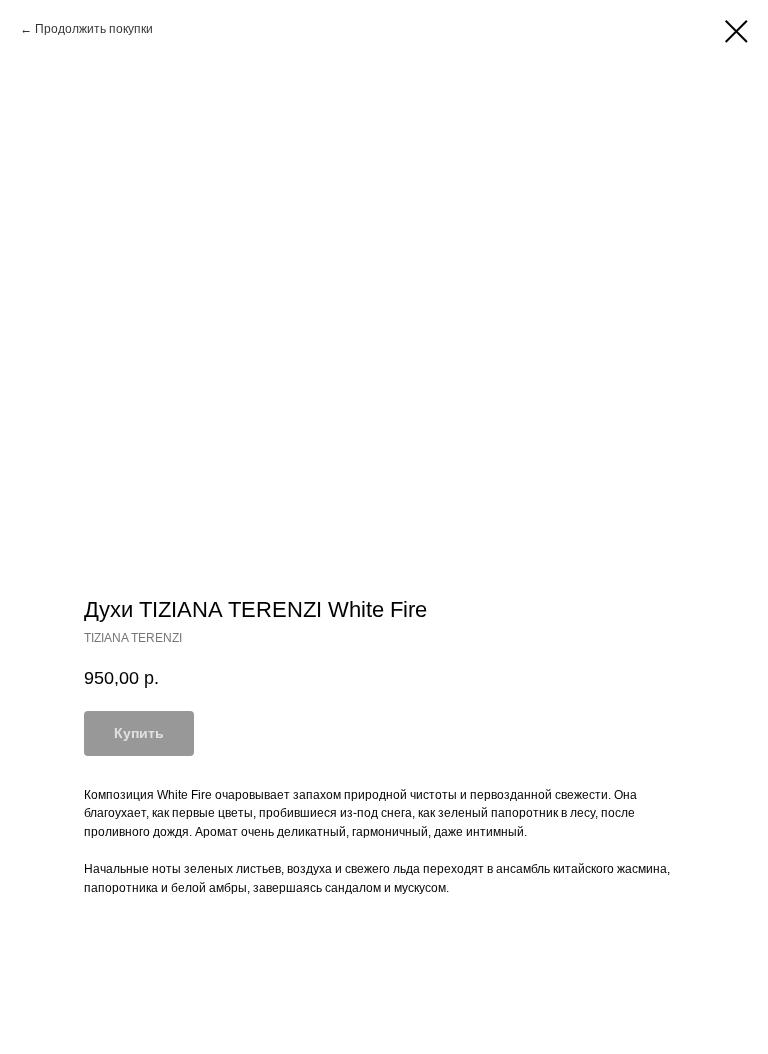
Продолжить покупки (94, 29)
